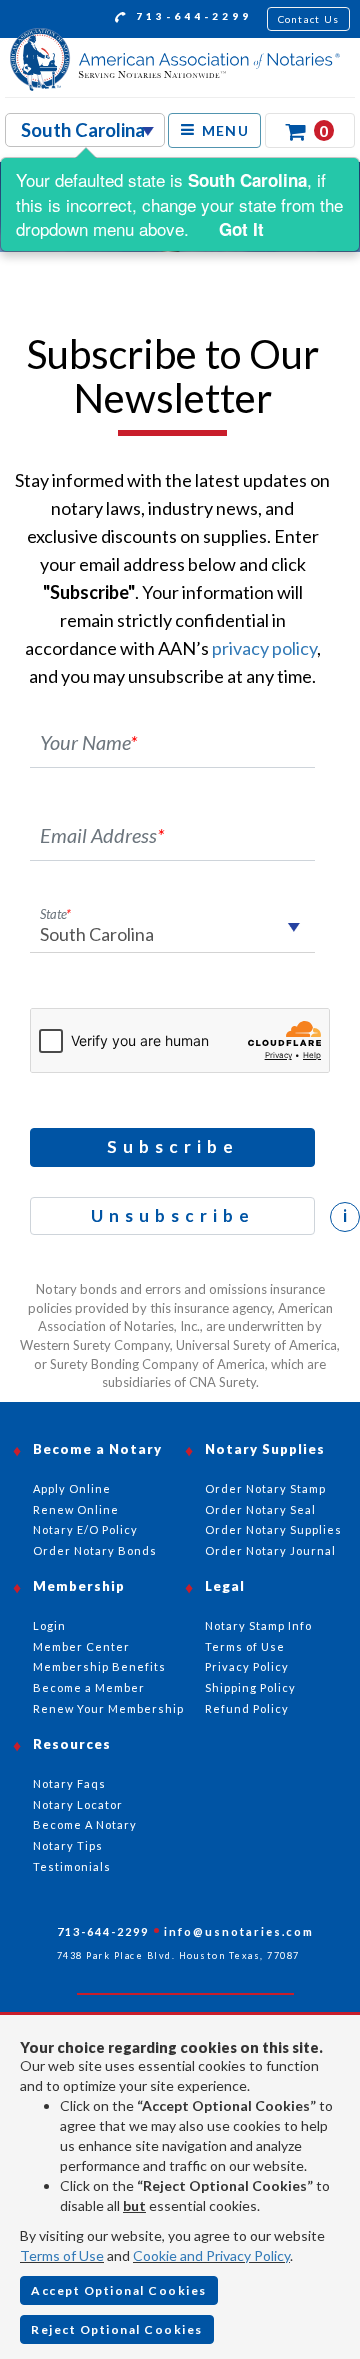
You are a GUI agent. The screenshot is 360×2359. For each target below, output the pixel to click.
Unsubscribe (173, 1215)
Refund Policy (247, 1708)
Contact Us (309, 19)
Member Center (81, 1646)
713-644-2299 (191, 16)
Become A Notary (85, 1824)
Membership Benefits (99, 1666)
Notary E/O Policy (85, 1529)
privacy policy (264, 648)
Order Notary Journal (270, 1550)
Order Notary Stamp (265, 1488)
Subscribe (173, 1146)
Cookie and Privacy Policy (211, 2255)
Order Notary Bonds (95, 1550)
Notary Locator (78, 1804)
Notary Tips (68, 1845)
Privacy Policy (247, 1666)
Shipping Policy (250, 1687)
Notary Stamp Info (258, 1625)
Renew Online (76, 1509)
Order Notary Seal (260, 1509)
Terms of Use (62, 2255)
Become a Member (89, 1687)
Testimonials (72, 1866)
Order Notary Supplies (273, 1529)
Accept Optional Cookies (119, 2290)
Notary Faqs (69, 1783)
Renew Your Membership (108, 1708)
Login (49, 1625)
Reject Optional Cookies (117, 2329)
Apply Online (72, 1488)
